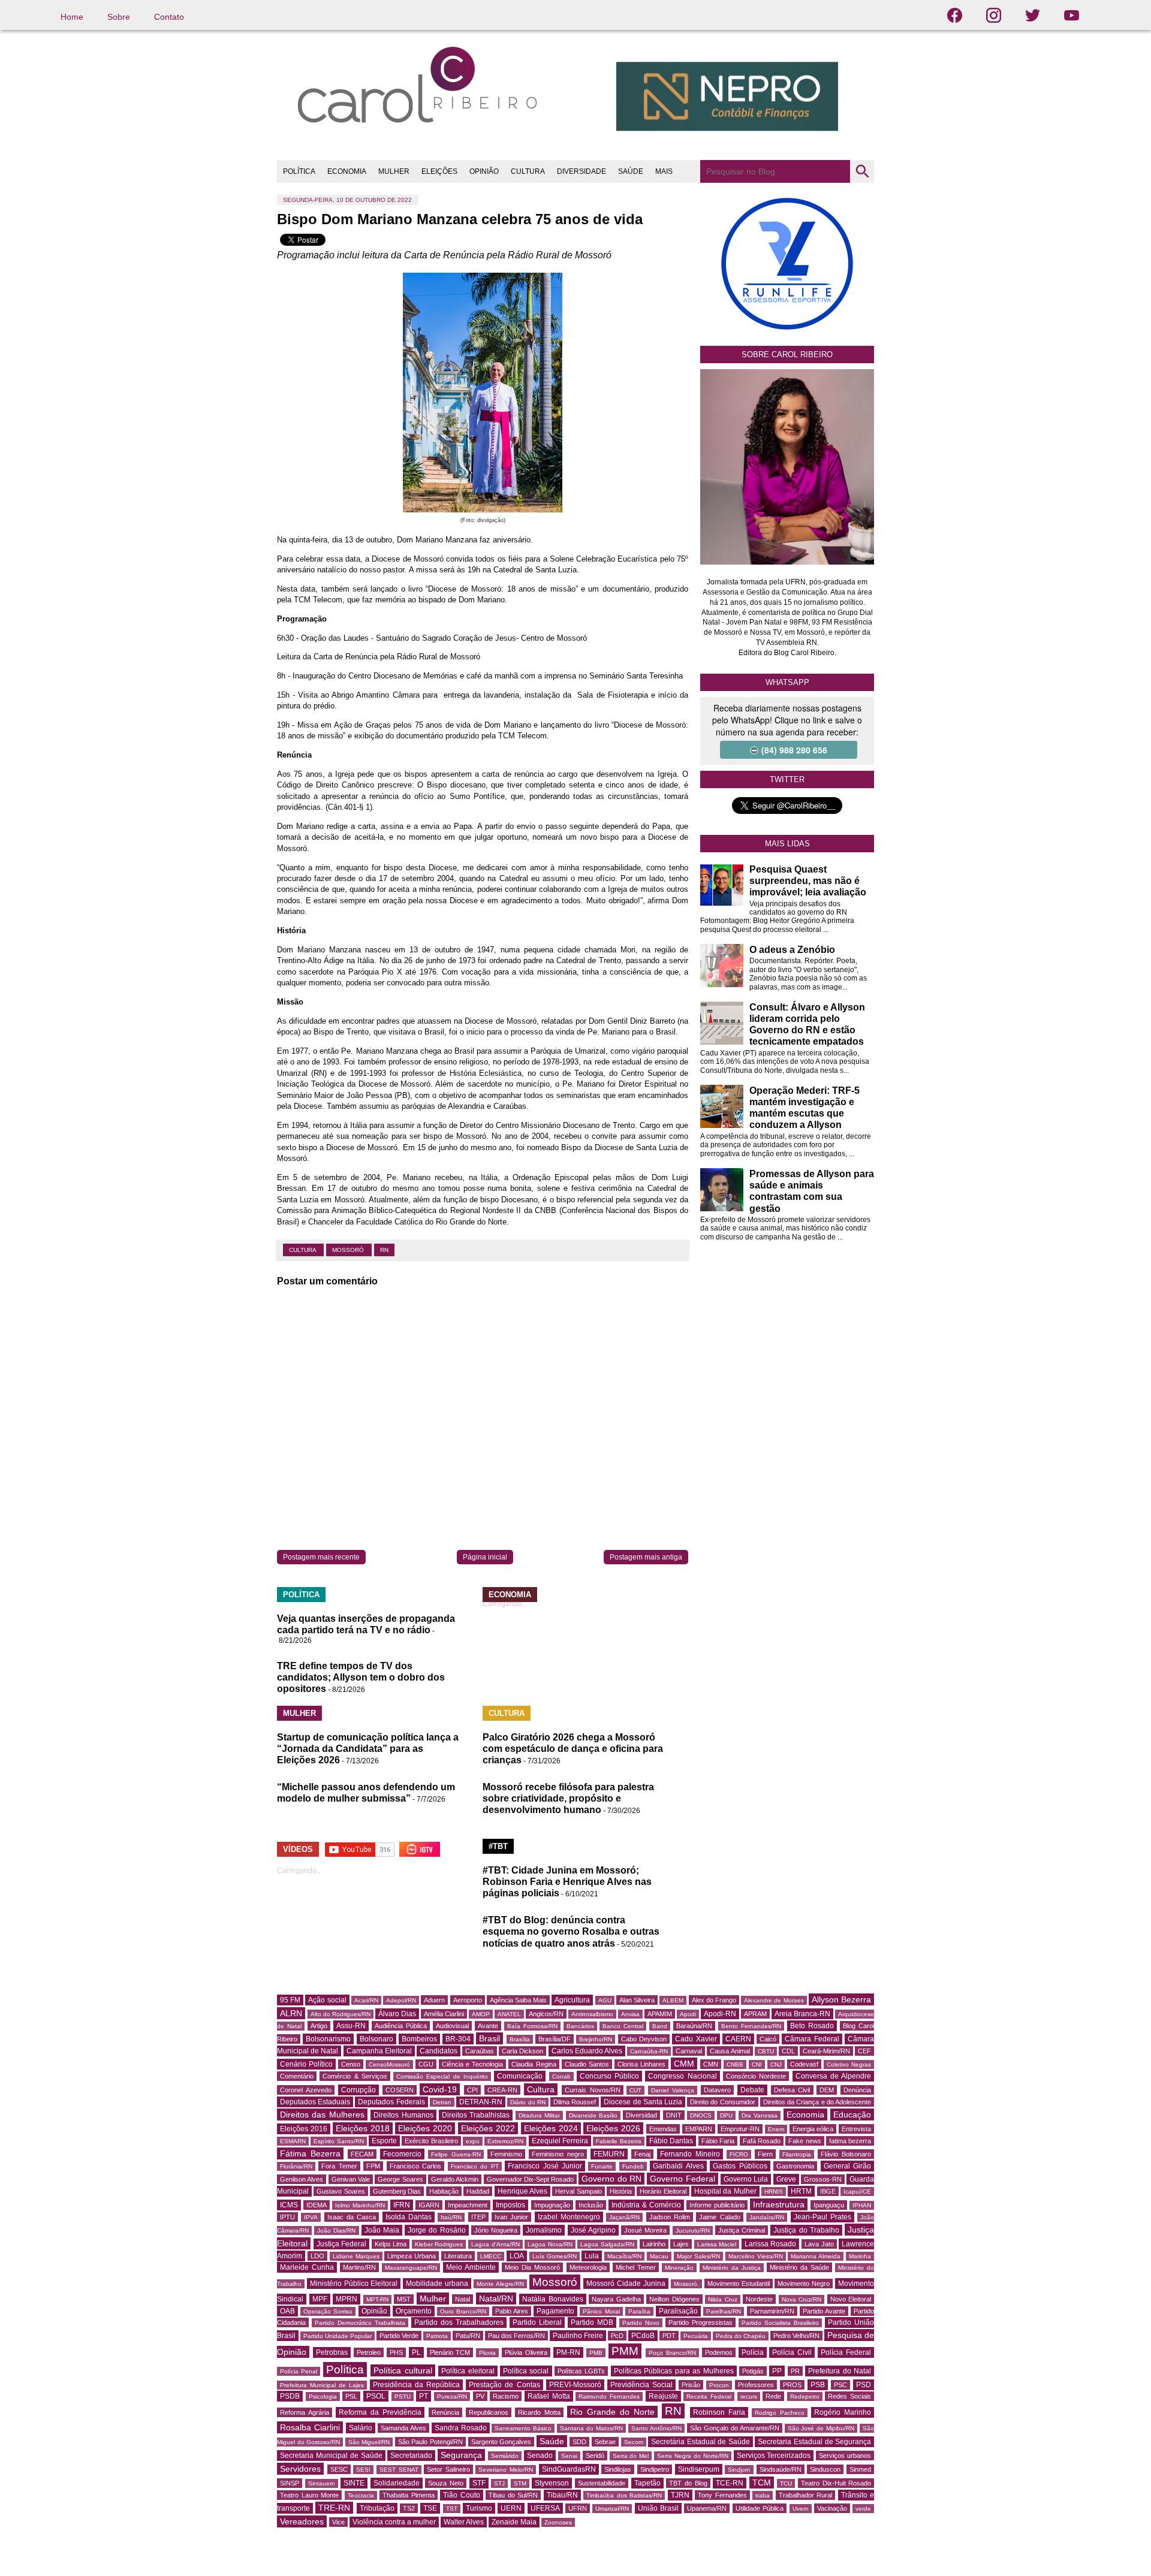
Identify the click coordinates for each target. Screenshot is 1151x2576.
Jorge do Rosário (436, 2230)
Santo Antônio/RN (656, 2428)
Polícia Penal (299, 2371)
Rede (773, 2396)
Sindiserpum (699, 2469)
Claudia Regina (534, 2064)
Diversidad (641, 2115)
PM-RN (568, 2352)
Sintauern (322, 2483)
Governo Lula (746, 2179)
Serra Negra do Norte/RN (693, 2456)
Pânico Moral (601, 2311)
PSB (818, 2385)
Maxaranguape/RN (411, 2268)
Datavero (717, 2090)
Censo (351, 2064)
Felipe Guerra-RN (456, 2154)
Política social (526, 2371)
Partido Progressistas (700, 2322)
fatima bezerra (850, 2141)
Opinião (374, 2311)
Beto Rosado (812, 2026)
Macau (659, 2256)
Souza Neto (446, 2483)
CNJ (776, 2064)
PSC (840, 2385)
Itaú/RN (451, 2217)
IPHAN (862, 2205)
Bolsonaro (376, 2039)
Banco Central (623, 2026)
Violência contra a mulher (394, 2522)
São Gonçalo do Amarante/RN (735, 2428)
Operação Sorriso (328, 2311)
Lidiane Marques (356, 2256)
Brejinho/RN (596, 2039)
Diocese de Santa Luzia (643, 2102)
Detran (442, 2102)
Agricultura (572, 2000)
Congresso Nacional (682, 2076)
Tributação (377, 2508)
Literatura (458, 2256)
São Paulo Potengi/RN (430, 2442)
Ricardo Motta (539, 2412)
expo (473, 2141)
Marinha (860, 2256)
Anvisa (630, 2014)
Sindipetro (655, 2469)
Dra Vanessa (760, 2115)
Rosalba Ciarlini (310, 2427)
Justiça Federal (342, 2244)
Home (72, 17)
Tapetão (647, 2483)
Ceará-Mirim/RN (826, 2051)
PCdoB (643, 2336)
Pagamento (555, 2311)
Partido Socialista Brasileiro (780, 2323)
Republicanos (489, 2412)
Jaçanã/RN (624, 2217)
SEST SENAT (399, 2470)
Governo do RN (611, 2179)
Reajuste (663, 2396)
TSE (430, 2508)
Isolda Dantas (409, 2217)
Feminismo (506, 2154)
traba (763, 2495)
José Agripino (593, 2230)
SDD (579, 2442)
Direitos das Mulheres (322, 2115)
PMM (625, 2351)
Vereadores (302, 2521)
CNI (757, 2064)
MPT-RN (377, 2299)
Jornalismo (544, 2230)
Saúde (552, 2441)
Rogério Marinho (843, 2412)
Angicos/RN (546, 2014)
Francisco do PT (475, 2166)
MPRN (346, 2299)
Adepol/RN (401, 2000)
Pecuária (696, 2336)
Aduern (434, 2000)
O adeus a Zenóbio (792, 950)
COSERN (400, 2090)
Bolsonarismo (328, 2039)
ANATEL (509, 2014)
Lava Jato (819, 2244)
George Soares (400, 2179)
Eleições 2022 (488, 2128)
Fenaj (642, 2154)
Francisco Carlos (415, 2166)
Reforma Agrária (305, 2412)
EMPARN (699, 2129)
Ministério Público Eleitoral (354, 2284)
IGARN (429, 2205)
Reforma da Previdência (380, 2412)
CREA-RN (502, 2090)
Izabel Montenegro (569, 2217)
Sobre (119, 17)
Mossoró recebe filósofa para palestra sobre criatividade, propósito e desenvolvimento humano (568, 1798)
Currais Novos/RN (593, 2090)
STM (520, 2483)
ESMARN (293, 2141)
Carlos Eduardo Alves (587, 2051)
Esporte (384, 2141)
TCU (786, 2483)
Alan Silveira (637, 2000)
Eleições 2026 (613, 2128)
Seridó (595, 2456)
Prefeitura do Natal (840, 2371)
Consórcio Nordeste (756, 2076)
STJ (499, 2483)
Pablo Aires (512, 2311)
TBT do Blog (688, 2483)
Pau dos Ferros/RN (516, 2336)
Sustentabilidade (602, 2483)
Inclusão (591, 2205)
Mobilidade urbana (437, 2284)
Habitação (444, 2191)
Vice (338, 2522)
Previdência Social (641, 2385)
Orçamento (414, 2311)
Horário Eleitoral (663, 2191)
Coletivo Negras (849, 2064)
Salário (361, 2428)
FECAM (362, 2154)
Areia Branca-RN (802, 2014)
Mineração (679, 2268)
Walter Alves (464, 2522)
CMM (684, 2064)
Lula (592, 2256)
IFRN (402, 2205)
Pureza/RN (452, 2396)
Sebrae (605, 2442)
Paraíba (639, 2311)
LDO (317, 2256)
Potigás (753, 2371)
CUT (635, 2090)
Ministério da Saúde (799, 2267)
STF (479, 2483)
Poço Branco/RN (672, 2353)
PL (416, 2352)
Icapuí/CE (857, 2192)
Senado (540, 2456)
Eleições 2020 (425, 2128)
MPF (320, 2299)
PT (424, 2396)
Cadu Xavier (696, 2039)
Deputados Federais (391, 2102)
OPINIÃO (484, 171)
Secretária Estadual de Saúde (700, 2442)
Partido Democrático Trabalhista (360, 2323)
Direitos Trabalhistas (476, 2115)
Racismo (506, 2396)
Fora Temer (339, 2166)
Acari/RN (366, 2000)
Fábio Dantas (671, 2141)
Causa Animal (730, 2051)
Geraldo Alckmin (455, 2179)
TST (452, 2509)
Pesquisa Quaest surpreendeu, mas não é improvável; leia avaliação (808, 881)
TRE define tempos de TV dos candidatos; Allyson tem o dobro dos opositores (361, 1677)
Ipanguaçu (829, 2205)
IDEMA (317, 2205)
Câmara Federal (812, 2039)
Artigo (319, 2026)
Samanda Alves (403, 2428)
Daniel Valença (673, 2090)
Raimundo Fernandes (609, 2396)
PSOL (376, 2396)
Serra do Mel (631, 2456)
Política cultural (403, 2370)
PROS (792, 2385)
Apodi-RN (720, 2014)
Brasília (520, 2039)
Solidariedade (397, 2483)
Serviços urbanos (845, 2456)
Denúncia (857, 2090)
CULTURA (528, 171)
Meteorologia (588, 2267)
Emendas (663, 2129)
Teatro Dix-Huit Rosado (836, 2483)
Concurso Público (609, 2076)
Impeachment (468, 2205)
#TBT (498, 1846)
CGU (426, 2064)
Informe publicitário (717, 2205)
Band (660, 2026)
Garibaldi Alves (678, 2166)
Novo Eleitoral (851, 2299)
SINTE (354, 2483)
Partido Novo (641, 2323)
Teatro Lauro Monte (309, 2495)
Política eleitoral (468, 2371)
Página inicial (485, 1557)
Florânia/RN (296, 2166)
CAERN (738, 2039)
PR (795, 2371)
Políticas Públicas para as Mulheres (674, 2371)
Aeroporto (468, 2000)
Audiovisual (452, 2026)
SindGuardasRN (569, 2469)
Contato (169, 17)
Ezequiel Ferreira (560, 2141)
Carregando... (505, 1604)
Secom (634, 2442)
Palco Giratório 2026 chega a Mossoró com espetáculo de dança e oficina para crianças (573, 1749)
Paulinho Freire (578, 2336)
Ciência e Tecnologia (472, 2064)
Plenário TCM (450, 2352)
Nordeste (759, 2299)
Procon (719, 2385)
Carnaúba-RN (649, 2051)
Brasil (489, 2038)
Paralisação (678, 2311)
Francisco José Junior (545, 2166)
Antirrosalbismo (592, 2014)
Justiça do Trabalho (806, 2230)
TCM (762, 2483)
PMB (596, 2353)
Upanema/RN (707, 2508)
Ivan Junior (511, 2217)
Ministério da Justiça (732, 2268)
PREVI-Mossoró (575, 2385)
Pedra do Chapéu (741, 2336)
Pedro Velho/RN (796, 2336)
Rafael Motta (549, 2396)
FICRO (739, 2154)
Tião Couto (462, 2495)
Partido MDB (592, 2322)
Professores (756, 2385)
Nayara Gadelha (616, 2299)
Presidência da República (416, 2385)
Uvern (801, 2509)
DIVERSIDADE (581, 171)
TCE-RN (730, 2483)
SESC (339, 2469)
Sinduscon (825, 2469)
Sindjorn (739, 2470)
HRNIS (774, 2192)
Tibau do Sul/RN (513, 2495)
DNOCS (701, 2115)
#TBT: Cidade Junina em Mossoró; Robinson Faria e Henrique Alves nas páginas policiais (567, 1882)
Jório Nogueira (496, 2230)
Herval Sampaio (578, 2191)
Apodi (688, 2014)
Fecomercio (402, 2154)
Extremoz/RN (505, 2141)
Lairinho (654, 2244)
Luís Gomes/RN (555, 2256)
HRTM (801, 2191)
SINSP (290, 2483)
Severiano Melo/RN (506, 2470)
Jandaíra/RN (767, 2217)
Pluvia (487, 2353)
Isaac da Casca (352, 2217)
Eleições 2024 (551, 2128)
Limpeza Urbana (412, 2256)
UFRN (578, 2508)
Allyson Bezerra (841, 1999)
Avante (488, 2026)
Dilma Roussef (575, 2102)
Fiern (765, 2154)
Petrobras (332, 2352)
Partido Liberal (537, 2322)
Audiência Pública (401, 2026)
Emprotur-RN (740, 2129)
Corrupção (358, 2090)
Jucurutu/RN (693, 2230)
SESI (363, 2470)
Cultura (303, 1250)
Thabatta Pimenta (409, 2495)
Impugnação (552, 2205)
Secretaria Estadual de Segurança (814, 2442)
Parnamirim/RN (772, 2311)
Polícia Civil (792, 2352)
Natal (462, 2299)
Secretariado (411, 2456)
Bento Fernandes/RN (751, 2026)
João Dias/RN (336, 2230)
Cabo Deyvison (644, 2039)
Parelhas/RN (724, 2311)
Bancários (580, 2026)
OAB (287, 2311)
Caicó (768, 2039)
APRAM (755, 2014)
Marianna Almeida (816, 2256)
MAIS (664, 171)
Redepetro (805, 2396)
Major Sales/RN (698, 2256)
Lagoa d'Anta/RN (495, 2244)
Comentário (297, 2076)
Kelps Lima (391, 2244)
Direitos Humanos (403, 2115)
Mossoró (349, 1250)
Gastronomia (795, 2166)
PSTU (403, 2396)
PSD (864, 2385)
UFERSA (545, 2508)
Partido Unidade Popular (338, 2336)
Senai (569, 2456)
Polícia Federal (846, 2352)
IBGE (828, 2191)
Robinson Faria (719, 2412)
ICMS (289, 2205)
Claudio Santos (587, 2064)
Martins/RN (359, 2267)
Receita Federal (709, 2396)
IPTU (287, 2217)
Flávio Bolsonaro (846, 2154)
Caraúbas (480, 2051)
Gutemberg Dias (397, 2191)
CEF (864, 2051)
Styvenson (552, 2483)
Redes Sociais (849, 2396)
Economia (805, 2115)
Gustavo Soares (341, 2191)
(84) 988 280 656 (794, 750)
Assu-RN (351, 2026)
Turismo (479, 2508)
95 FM (290, 2000)
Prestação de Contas (504, 2385)
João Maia (382, 2230)
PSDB (290, 2396)
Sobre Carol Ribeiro (787, 355)
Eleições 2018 (363, 2128)
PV (480, 2396)
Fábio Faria (718, 2141)
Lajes (681, 2244)
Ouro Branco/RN (463, 2311)
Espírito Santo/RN (338, 2141)
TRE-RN (334, 2508)
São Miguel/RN (369, 2442)
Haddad (478, 2191)
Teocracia (361, 2495)
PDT (669, 2336)
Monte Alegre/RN (500, 2284)
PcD (617, 2336)
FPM (373, 2166)
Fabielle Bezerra (618, 2141)
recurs (749, 2396)
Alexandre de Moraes (774, 2000)
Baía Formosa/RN (532, 2026)
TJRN (680, 2495)
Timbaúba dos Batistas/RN (624, 2495)
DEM (827, 2090)
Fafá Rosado (762, 2141)
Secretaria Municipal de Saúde (331, 2456)
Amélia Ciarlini (444, 2014)
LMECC (491, 2256)
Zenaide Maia (514, 2522)
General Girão (847, 2166)
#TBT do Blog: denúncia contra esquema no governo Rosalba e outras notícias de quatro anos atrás (571, 1931)
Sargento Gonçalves (501, 2442)
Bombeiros (419, 2039)
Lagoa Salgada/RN (607, 2244)
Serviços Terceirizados (774, 2456)
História (621, 2191)
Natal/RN (496, 2299)
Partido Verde (399, 2336)
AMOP (481, 2014)
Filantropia (797, 2154)
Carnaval (689, 2051)
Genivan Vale (351, 2179)
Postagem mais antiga (646, 1557)
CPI (472, 2090)
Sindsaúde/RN (781, 2469)
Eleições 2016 (304, 2129)
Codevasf (804, 2064)
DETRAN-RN (481, 2102)
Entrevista (856, 2129)
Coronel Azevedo (306, 2090)
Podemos (719, 2352)
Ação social (327, 2000)
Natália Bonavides (553, 2299)
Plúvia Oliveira (526, 2352)
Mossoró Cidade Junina (626, 2284)
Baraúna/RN (694, 2026)
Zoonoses (558, 2522)
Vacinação (832, 2508)
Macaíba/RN (624, 2256)
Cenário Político (306, 2064)
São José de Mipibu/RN (821, 2428)
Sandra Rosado (461, 2428)
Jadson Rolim (670, 2217)
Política (345, 2370)
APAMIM (660, 2014)
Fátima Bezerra (310, 2153)
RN (384, 1250)
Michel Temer (636, 2267)
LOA (517, 2256)
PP (777, 2371)
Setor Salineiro (448, 2469)
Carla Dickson (522, 2051)
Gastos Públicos (740, 2166)
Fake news (805, 2141)
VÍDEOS (298, 1849)
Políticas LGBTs (581, 2371)
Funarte (602, 2166)
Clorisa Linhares (641, 2064)
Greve (786, 2179)
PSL (351, 2396)
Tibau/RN (562, 2495)
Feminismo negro (558, 2154)
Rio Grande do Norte (612, 2412)
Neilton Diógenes (674, 2299)
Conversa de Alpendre (834, 2076)
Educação (852, 2115)
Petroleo (369, 2352)
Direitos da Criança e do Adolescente (817, 2102)
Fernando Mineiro (690, 2154)
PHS (396, 2352)
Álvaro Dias (397, 2014)
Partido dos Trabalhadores (459, 2322)
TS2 (409, 2508)
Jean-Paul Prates (822, 2217)
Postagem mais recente (321, 1557)
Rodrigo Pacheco (780, 2413)
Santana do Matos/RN (591, 2428)
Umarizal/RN (612, 2509)
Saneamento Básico (523, 2428)
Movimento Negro (804, 2284)
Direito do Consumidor (722, 2102)
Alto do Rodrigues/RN (341, 2014)
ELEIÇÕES (439, 171)
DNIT (674, 2115)
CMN (711, 2064)
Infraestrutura (779, 2204)
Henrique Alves (522, 2191)
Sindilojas (618, 2469)
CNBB (735, 2064)
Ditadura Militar (539, 2115)
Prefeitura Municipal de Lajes (322, 2385)
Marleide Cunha (307, 2267)
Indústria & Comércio (646, 2205)
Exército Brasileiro (431, 2141)
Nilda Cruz (723, 2299)
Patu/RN (468, 2336)
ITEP (478, 2217)
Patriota (437, 2336)
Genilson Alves (302, 2179)
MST (404, 2299)
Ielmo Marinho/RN (360, 2205)
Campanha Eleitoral (379, 2051)
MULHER (394, 171)
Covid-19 (440, 2089)
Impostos (510, 2205)
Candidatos (439, 2051)
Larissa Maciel (717, 2244)
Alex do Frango (714, 2000)
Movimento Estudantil (739, 2284)
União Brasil (658, 2508)
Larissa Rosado (771, 2244)
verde (863, 2509)
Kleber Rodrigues (439, 2244)
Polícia (753, 2352)
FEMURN (609, 2154)
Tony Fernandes (722, 2495)
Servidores (300, 2469)
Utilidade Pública (760, 2508)
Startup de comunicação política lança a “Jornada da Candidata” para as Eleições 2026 (368, 1749)
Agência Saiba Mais (518, 2000)
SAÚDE (631, 171)
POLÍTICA (299, 171)
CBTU (766, 2051)
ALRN (291, 2013)
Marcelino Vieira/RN (756, 2256)
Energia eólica (813, 2129)
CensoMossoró (389, 2064)
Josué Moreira (645, 2230)
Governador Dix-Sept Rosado (531, 2179)
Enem (776, 2129)
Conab (561, 2076)
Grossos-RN (823, 2179)
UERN (511, 2508)
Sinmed (860, 2469)
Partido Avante (824, 2311)
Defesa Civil (792, 2090)
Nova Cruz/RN (802, 2299)
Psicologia (323, 2396)
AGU (605, 2000)
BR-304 (458, 2039)
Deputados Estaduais (315, 2102)
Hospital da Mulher (725, 2191)
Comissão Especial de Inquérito (442, 2076)
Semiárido (505, 2456)
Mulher (433, 2299)
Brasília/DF (555, 2039)
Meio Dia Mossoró (532, 2267)
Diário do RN (528, 2102)
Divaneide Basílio (593, 2115)
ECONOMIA (347, 171)
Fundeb (633, 2166)
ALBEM (673, 2000)
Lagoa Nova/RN (550, 2244)
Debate (752, 2090)
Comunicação (520, 2076)
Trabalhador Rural (806, 2495)
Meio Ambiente (471, 2267)
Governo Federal (682, 2179)
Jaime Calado (719, 2217)
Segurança (461, 2455)
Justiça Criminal (742, 2230)
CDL (788, 2051)
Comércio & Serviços (355, 2076)
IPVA (311, 2217)
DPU (726, 2115)
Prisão (691, 2385)
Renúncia (445, 2412)
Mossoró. (686, 2284)
